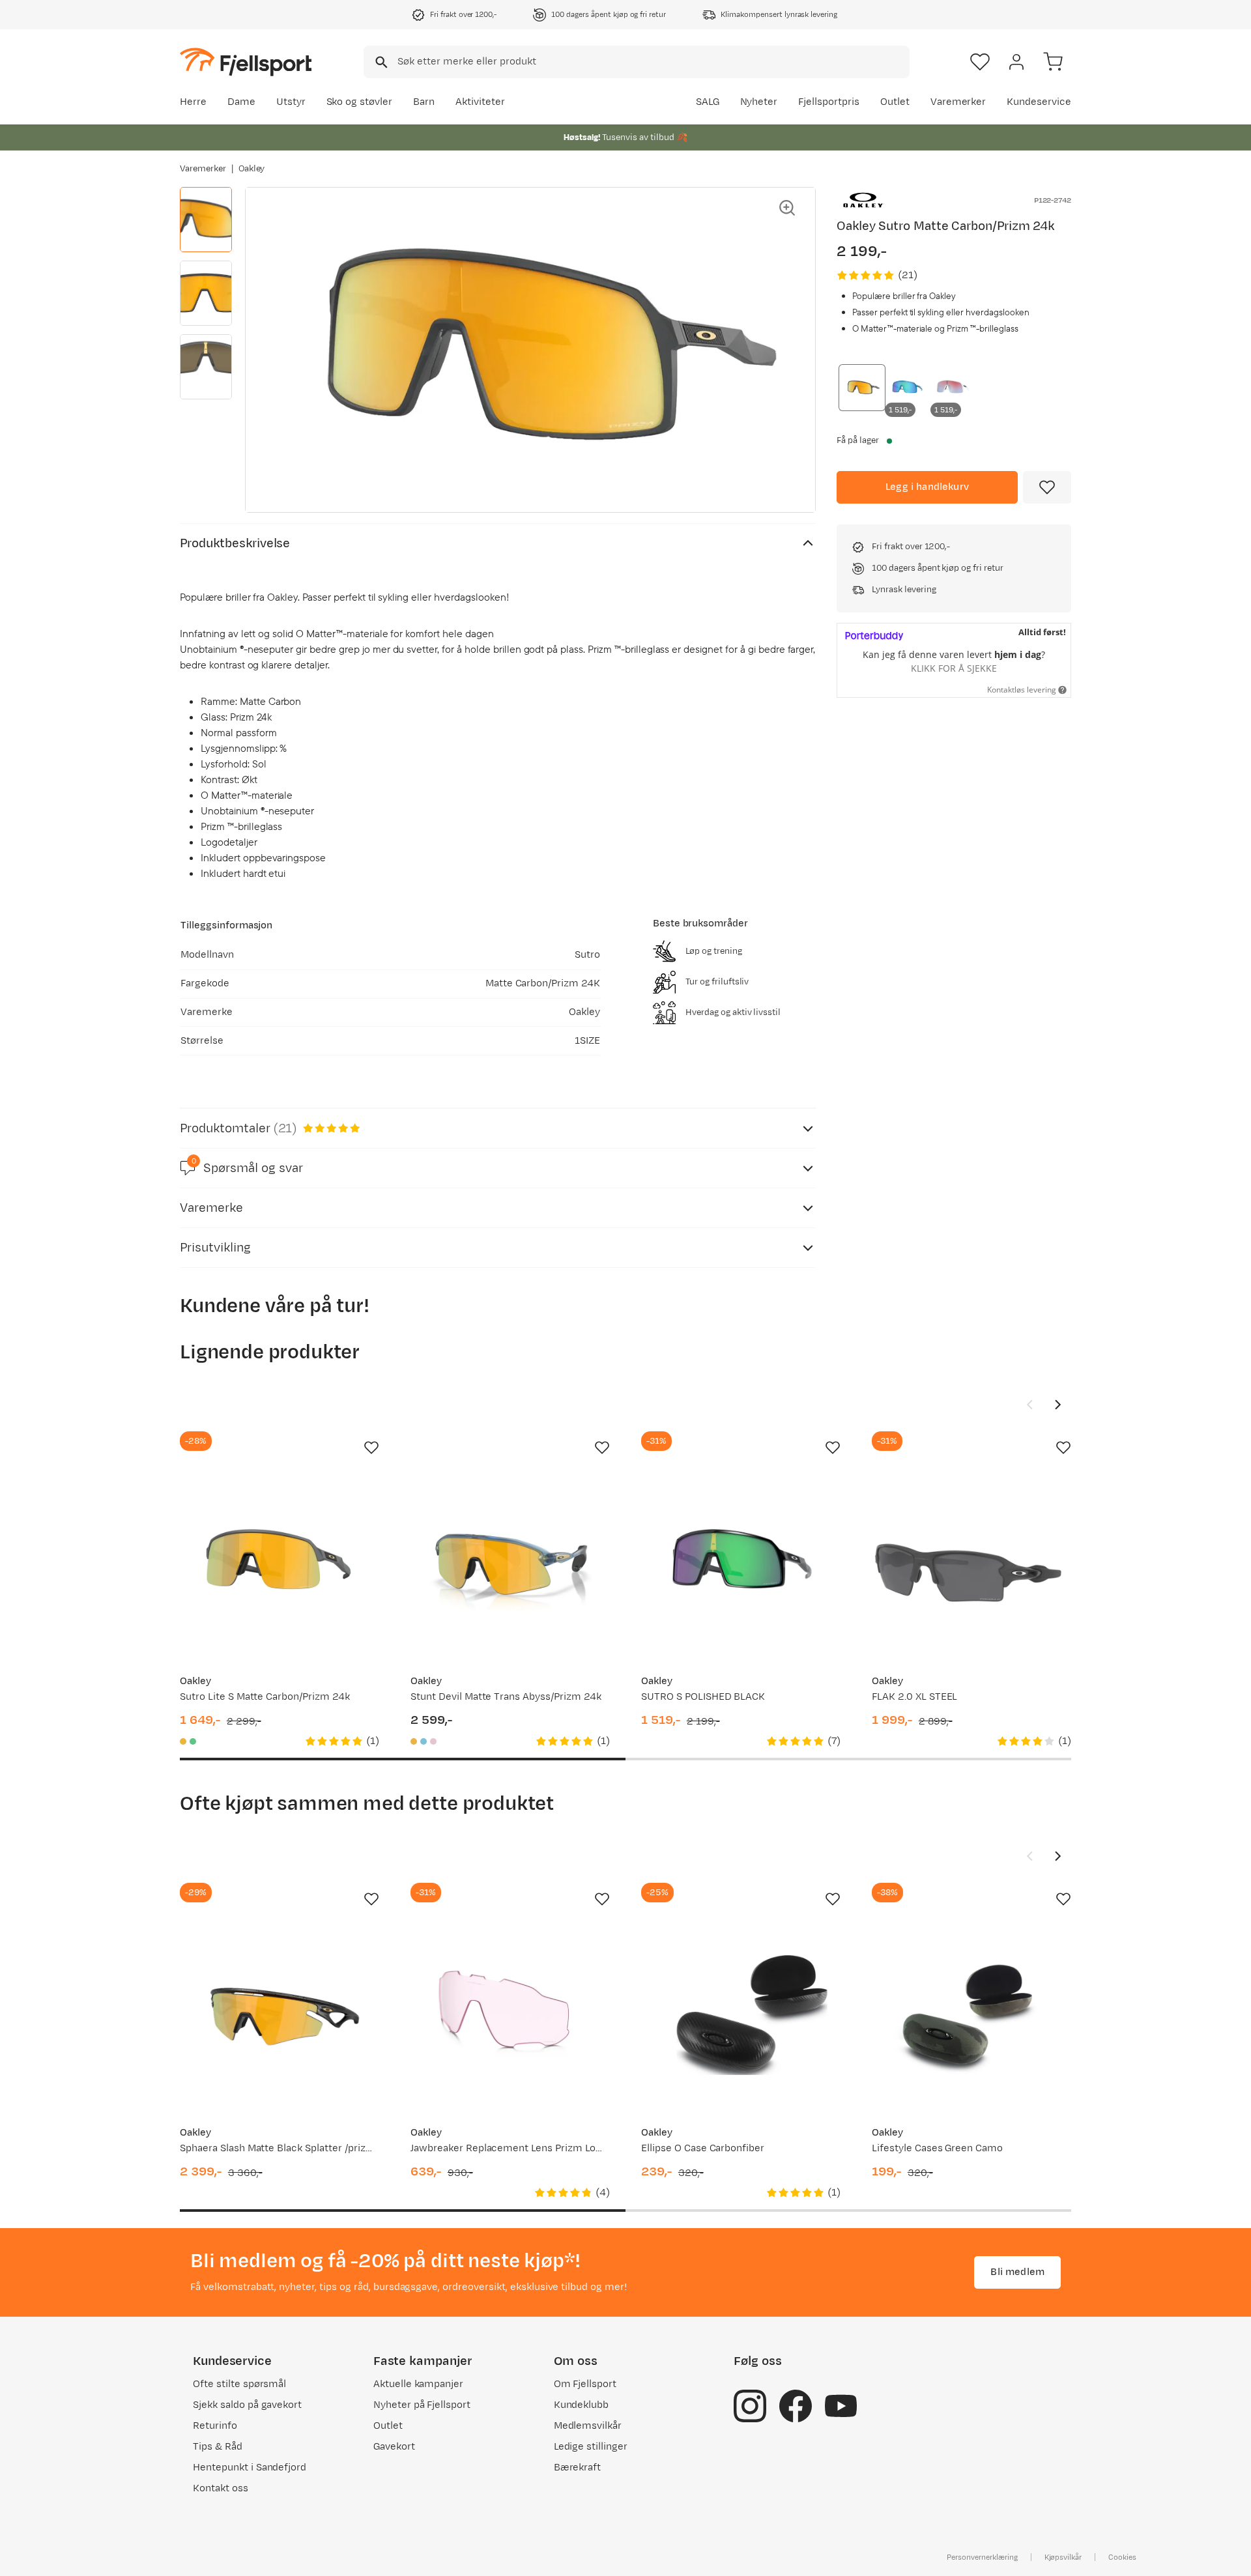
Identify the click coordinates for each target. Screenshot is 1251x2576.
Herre (193, 102)
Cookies (1122, 2557)
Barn (424, 102)
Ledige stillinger (591, 2447)
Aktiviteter (480, 102)
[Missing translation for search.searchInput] (380, 62)
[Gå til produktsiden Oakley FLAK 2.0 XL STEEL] (971, 1564)
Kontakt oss (221, 2488)
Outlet (895, 102)
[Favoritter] (980, 62)
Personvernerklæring (982, 2557)
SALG (708, 102)
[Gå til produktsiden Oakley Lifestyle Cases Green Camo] (971, 2015)
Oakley (252, 169)
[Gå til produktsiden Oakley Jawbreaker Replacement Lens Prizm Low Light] (510, 2015)
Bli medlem (1017, 2272)
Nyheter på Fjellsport (422, 2405)
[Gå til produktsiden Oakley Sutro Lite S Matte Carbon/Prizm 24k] (280, 1564)
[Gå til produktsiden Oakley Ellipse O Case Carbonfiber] (741, 2015)
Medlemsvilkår (588, 2426)
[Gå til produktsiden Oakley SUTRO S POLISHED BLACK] (741, 1564)
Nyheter (759, 102)
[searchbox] (653, 62)
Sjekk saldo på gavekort (247, 2405)
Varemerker (958, 102)
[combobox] (637, 62)
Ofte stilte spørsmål (239, 2384)
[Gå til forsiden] (246, 62)
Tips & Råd (218, 2447)
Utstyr (291, 102)
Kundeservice (1039, 102)
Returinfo (215, 2426)
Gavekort (394, 2447)
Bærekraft (578, 2468)
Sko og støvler (360, 102)
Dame (241, 102)
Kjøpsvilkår (1063, 2557)
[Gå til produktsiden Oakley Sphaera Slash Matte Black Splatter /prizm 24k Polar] (280, 2015)
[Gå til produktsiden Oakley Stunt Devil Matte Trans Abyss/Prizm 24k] (510, 1564)
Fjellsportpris (829, 102)
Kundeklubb (582, 2405)
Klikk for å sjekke (954, 668)
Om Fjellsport (585, 2384)
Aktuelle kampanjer (418, 2384)
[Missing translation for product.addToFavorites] (1047, 487)
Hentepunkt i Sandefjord (250, 2468)
